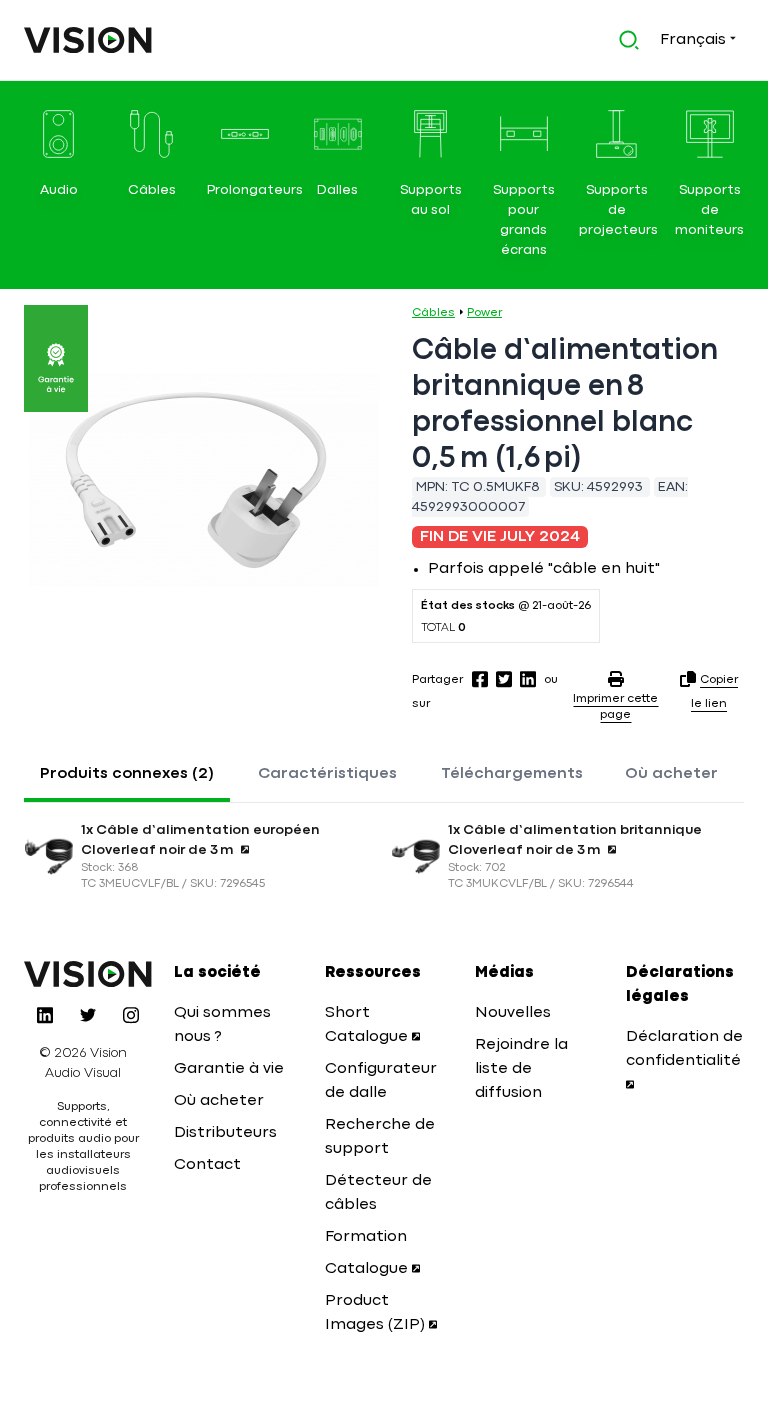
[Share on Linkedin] (528, 679)
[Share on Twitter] (504, 679)
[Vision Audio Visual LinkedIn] (45, 1015)
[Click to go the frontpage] (88, 40)
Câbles (433, 313)
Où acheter (671, 774)
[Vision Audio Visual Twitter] (88, 1015)
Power (484, 313)
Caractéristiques (327, 774)
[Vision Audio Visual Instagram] (131, 1015)
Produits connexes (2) (127, 774)
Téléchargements (512, 774)
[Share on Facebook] (480, 679)
